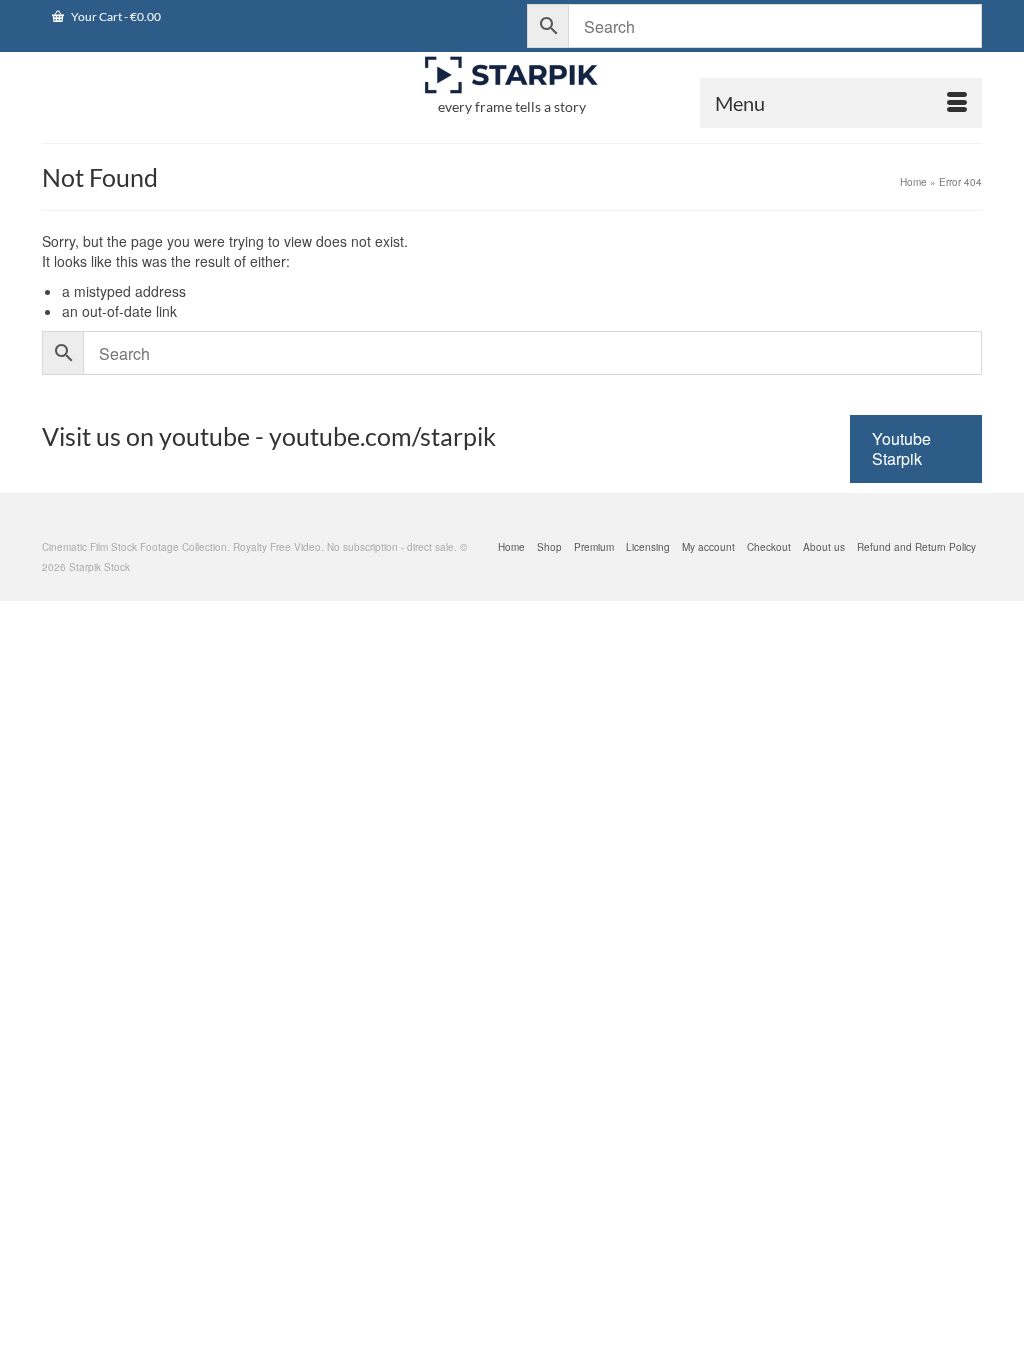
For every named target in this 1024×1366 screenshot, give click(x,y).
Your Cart (115, 16)
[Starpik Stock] (512, 75)
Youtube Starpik (901, 448)
